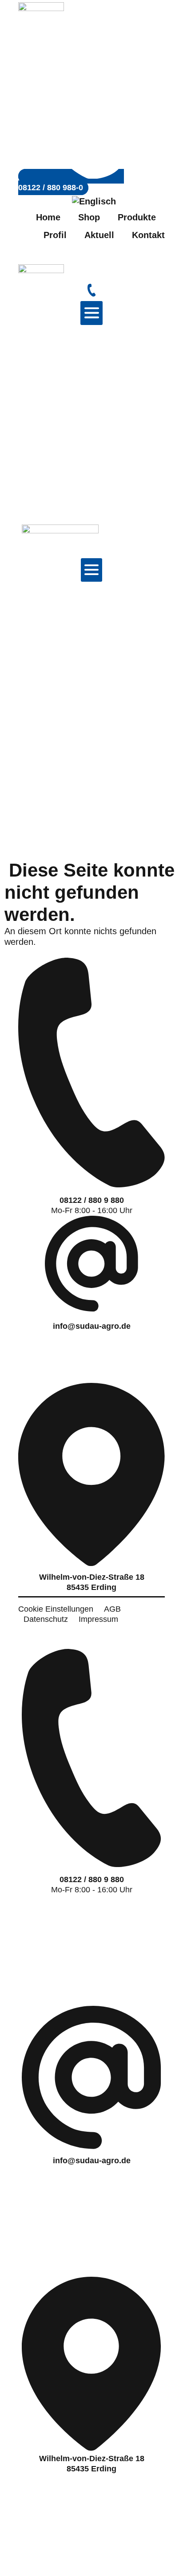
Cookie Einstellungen (56, 1609)
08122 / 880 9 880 (92, 1200)
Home (48, 217)
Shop (89, 217)
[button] (91, 313)
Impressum (98, 1619)
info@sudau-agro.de (92, 1326)
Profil (55, 235)
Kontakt (148, 235)
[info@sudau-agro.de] (91, 1307)
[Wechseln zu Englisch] (92, 201)
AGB (112, 1609)
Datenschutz (46, 1619)
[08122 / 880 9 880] (91, 1183)
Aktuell (99, 235)
